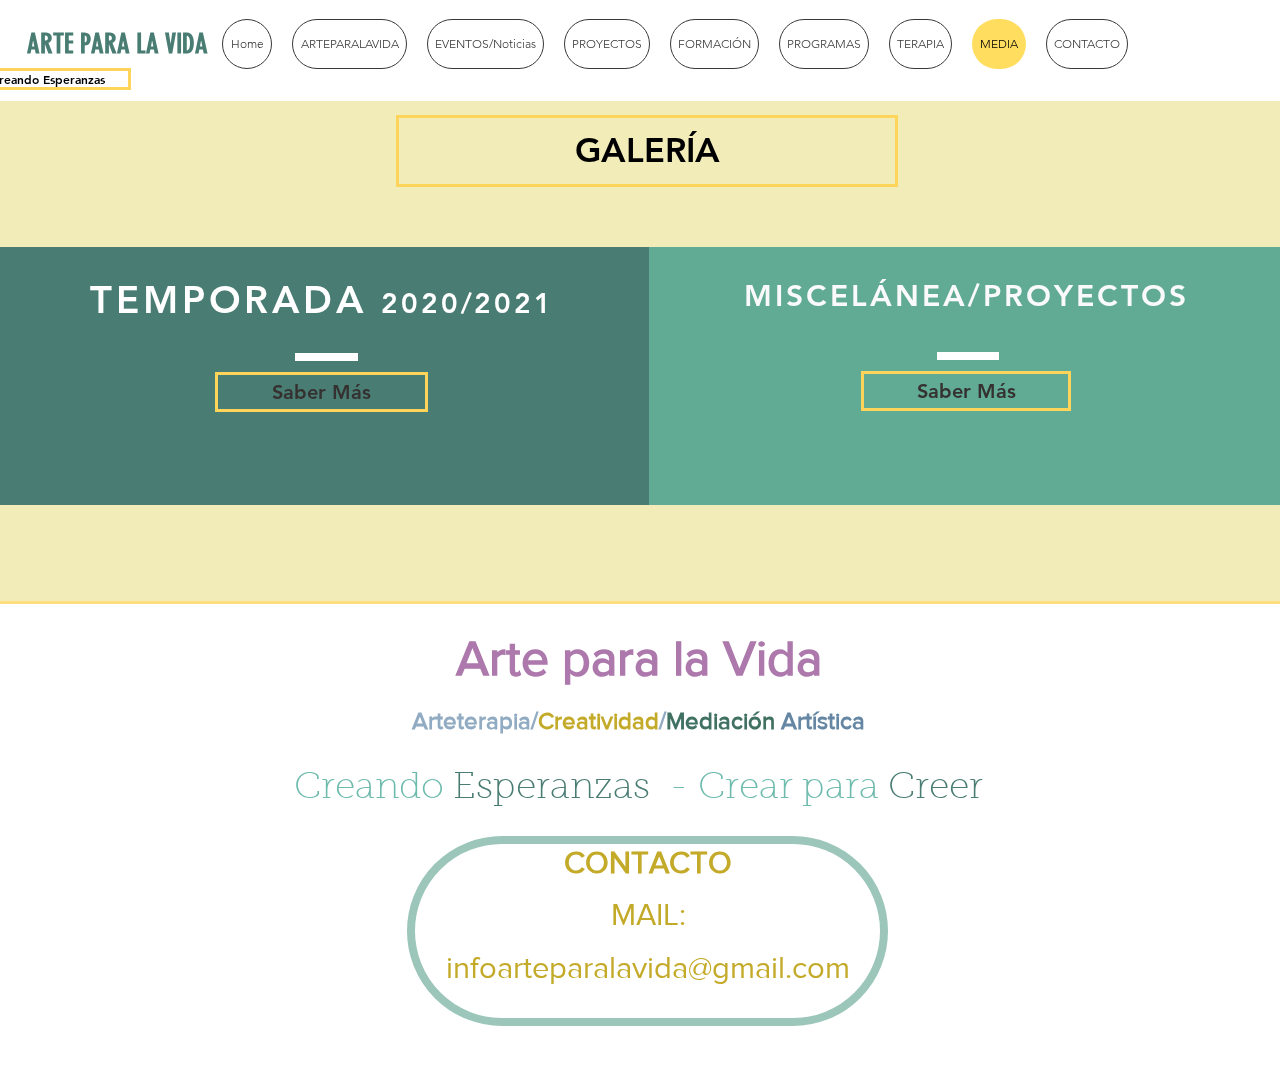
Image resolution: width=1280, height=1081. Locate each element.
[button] (647, 151)
